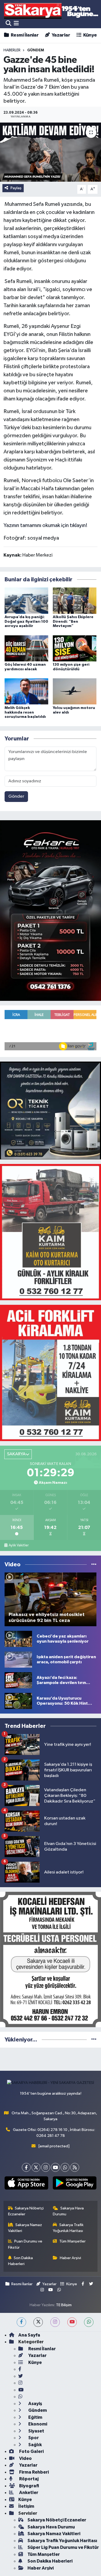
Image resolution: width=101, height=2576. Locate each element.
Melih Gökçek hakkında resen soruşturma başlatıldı (25, 712)
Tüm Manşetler (72, 2241)
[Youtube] (55, 2167)
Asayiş (35, 2404)
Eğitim (35, 2417)
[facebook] (21, 2322)
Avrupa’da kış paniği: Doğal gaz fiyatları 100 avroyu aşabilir (26, 622)
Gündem (37, 2410)
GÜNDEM (36, 50)
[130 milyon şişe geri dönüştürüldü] (75, 648)
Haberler (12, 50)
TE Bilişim (64, 2305)
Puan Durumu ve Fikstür (25, 2244)
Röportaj (28, 2479)
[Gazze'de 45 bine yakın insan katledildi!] (50, 152)
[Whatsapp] (65, 2167)
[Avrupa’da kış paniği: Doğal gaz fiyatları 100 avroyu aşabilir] (26, 601)
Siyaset (36, 2431)
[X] (36, 2167)
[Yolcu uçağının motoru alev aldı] (75, 691)
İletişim (26, 2506)
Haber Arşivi (70, 2258)
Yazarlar (60, 35)
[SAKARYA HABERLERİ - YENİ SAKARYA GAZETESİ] (51, 11)
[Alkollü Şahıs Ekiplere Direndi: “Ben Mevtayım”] (75, 601)
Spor (33, 2438)
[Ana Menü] (16, 24)
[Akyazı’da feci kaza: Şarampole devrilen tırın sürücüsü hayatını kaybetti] (18, 1680)
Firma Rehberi (34, 2472)
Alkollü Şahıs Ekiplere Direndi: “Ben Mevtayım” (73, 622)
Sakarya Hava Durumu (68, 2211)
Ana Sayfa (29, 2335)
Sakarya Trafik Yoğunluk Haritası (68, 2228)
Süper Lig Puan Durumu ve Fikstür (63, 2547)
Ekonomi (37, 2424)
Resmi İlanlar (24, 35)
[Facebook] (26, 2167)
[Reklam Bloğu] (50, 910)
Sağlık (35, 2445)
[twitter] (38, 2322)
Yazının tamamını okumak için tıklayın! (46, 525)
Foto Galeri (31, 2451)
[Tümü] (94, 2040)
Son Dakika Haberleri (21, 2261)
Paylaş (16, 188)
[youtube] (72, 2322)
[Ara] (8, 24)
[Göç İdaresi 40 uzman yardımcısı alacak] (26, 648)
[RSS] (75, 2167)
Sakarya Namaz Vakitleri (25, 2228)
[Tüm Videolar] (94, 1565)
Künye (89, 35)
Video (25, 2458)
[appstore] (27, 2184)
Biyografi (29, 2486)
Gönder (16, 796)
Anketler (28, 2493)
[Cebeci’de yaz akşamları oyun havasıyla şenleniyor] (18, 1639)
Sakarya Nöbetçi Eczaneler (26, 2211)
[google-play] (75, 2184)
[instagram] (55, 2322)
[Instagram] (46, 2167)
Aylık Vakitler (19, 1545)
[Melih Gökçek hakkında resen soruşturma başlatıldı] (26, 691)
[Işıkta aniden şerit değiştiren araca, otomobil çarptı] (18, 1659)
